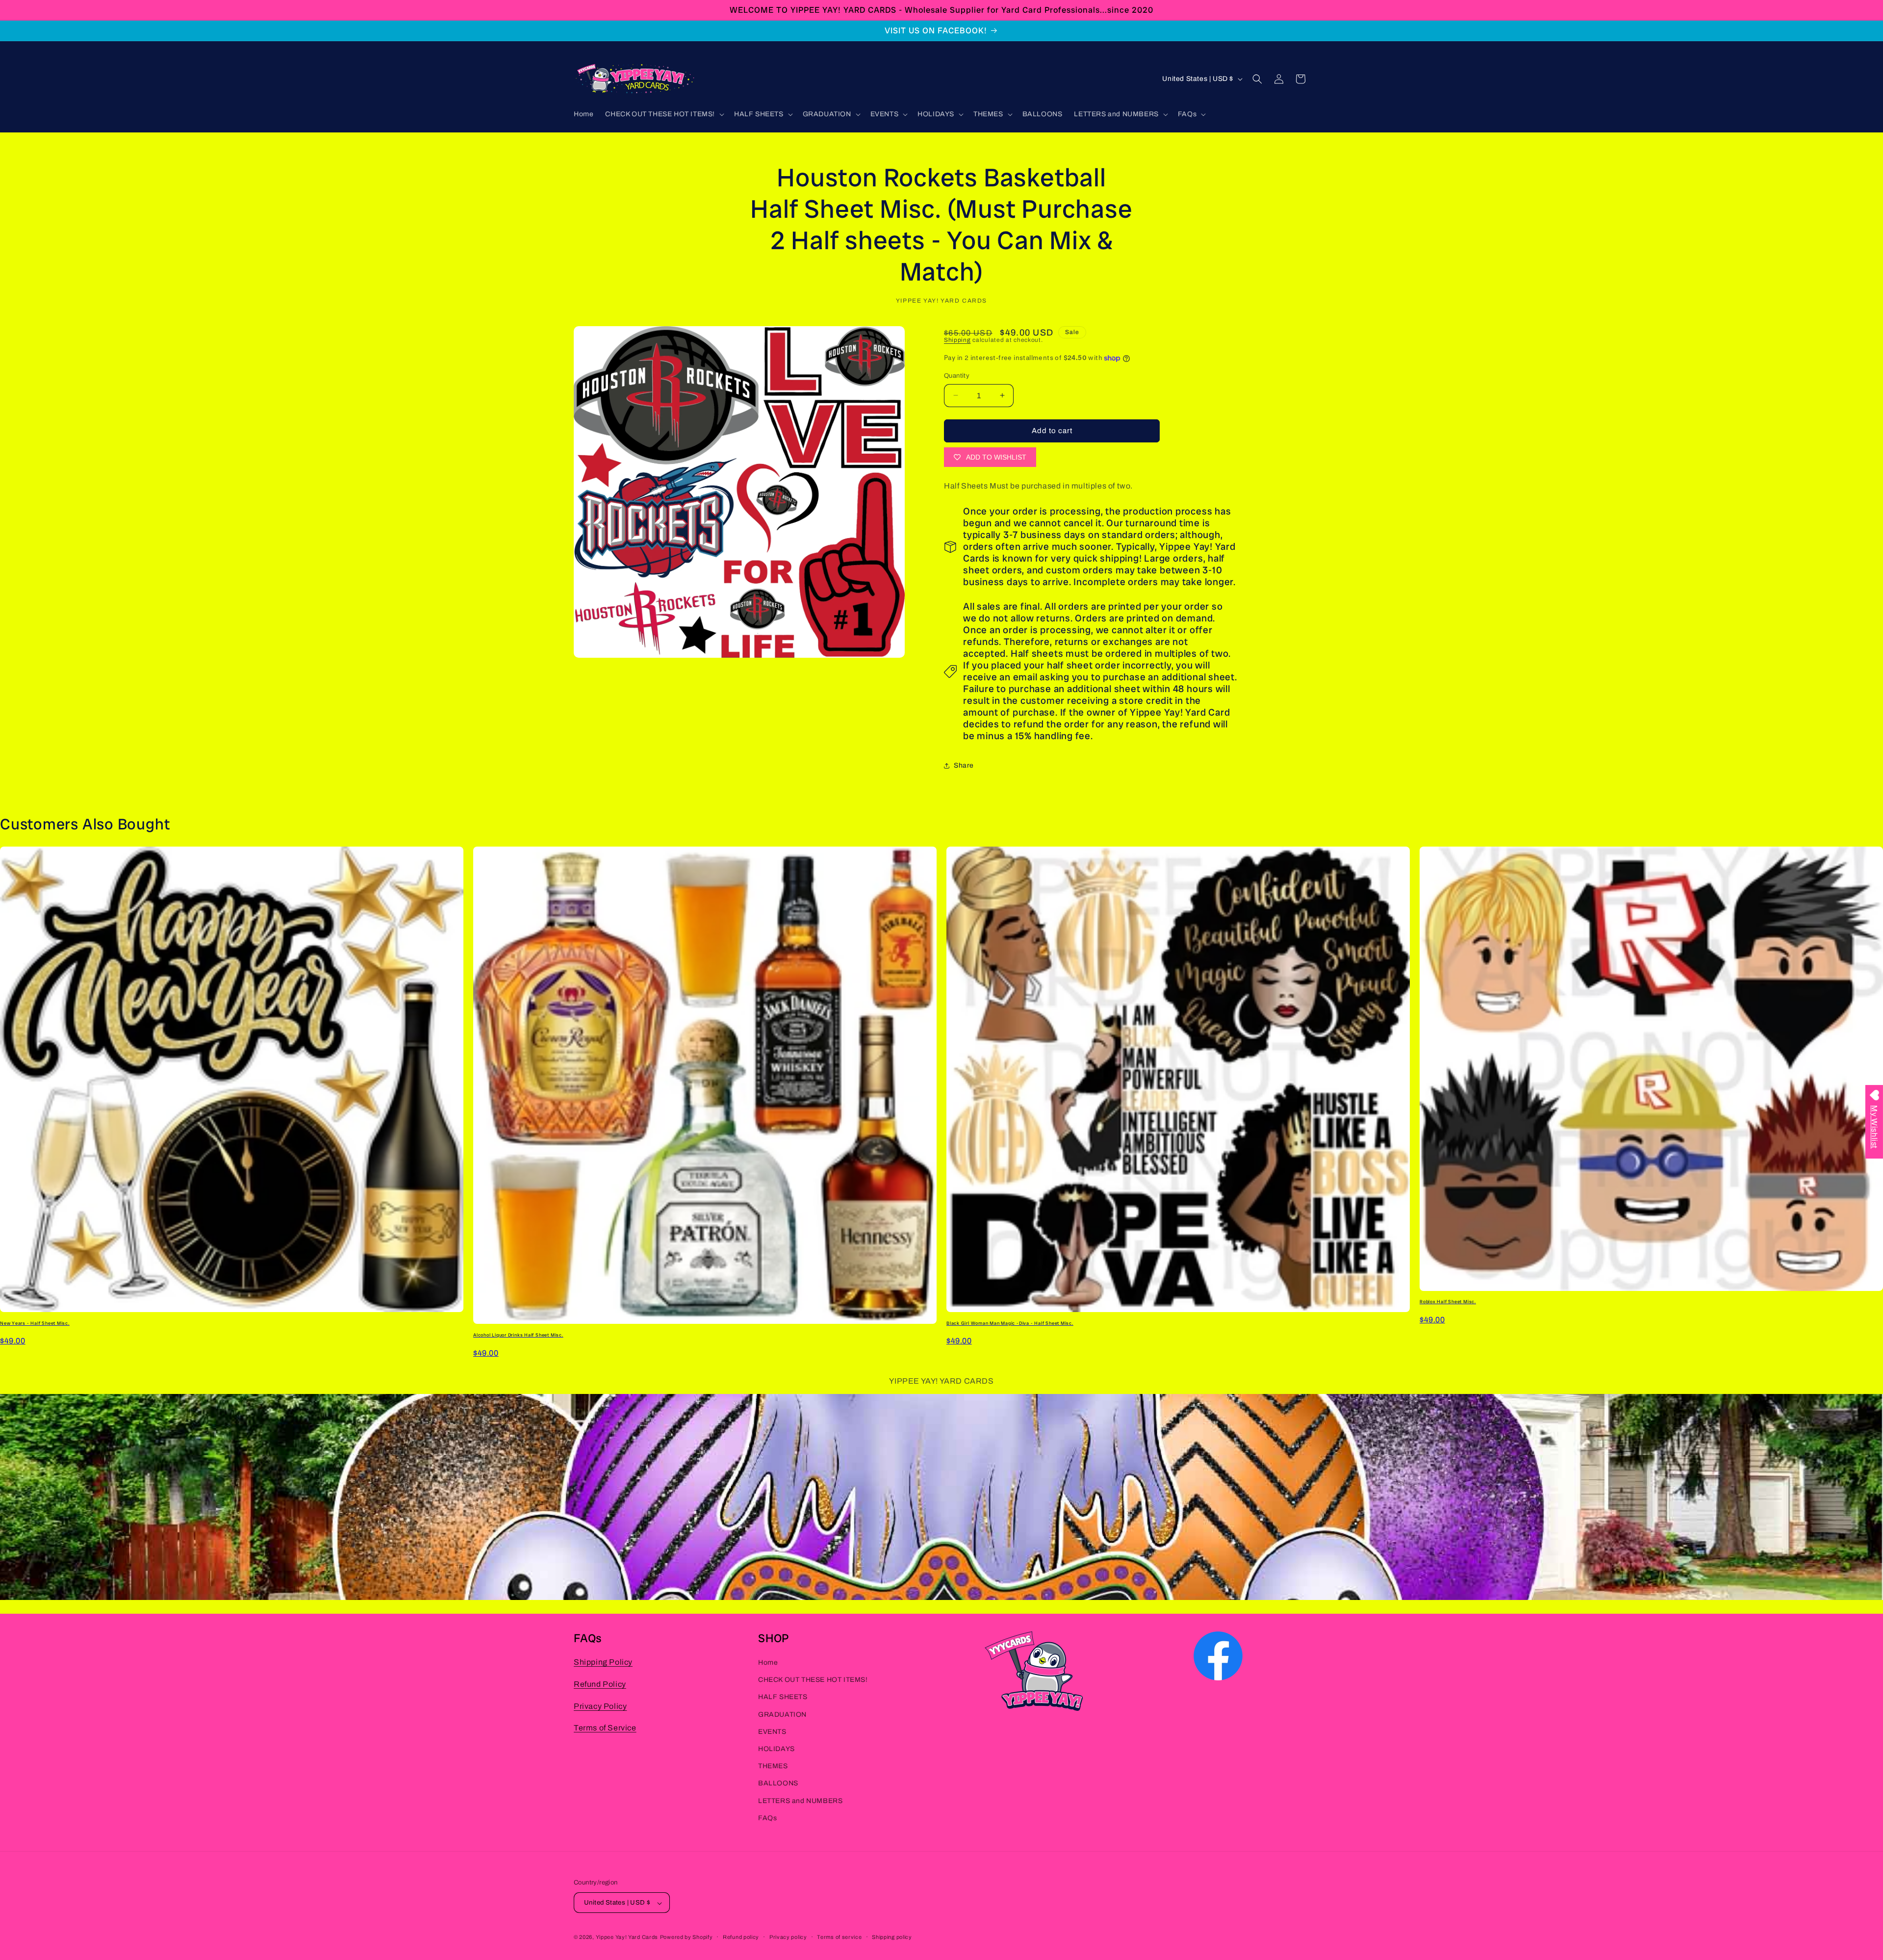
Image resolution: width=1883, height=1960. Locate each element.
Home (768, 1663)
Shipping (957, 340)
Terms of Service (605, 1728)
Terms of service (839, 1937)
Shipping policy (892, 1937)
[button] (664, 114)
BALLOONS (778, 1784)
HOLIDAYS (776, 1749)
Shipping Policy (603, 1662)
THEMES (773, 1766)
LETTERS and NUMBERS (800, 1801)
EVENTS (772, 1732)
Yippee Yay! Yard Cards (627, 1937)
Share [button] (964, 765)
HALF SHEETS (783, 1697)
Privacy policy (788, 1937)
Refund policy (741, 1937)
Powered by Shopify (687, 1937)
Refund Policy (600, 1684)
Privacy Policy (600, 1706)
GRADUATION (782, 1715)
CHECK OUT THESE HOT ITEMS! (813, 1680)
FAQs (767, 1818)
